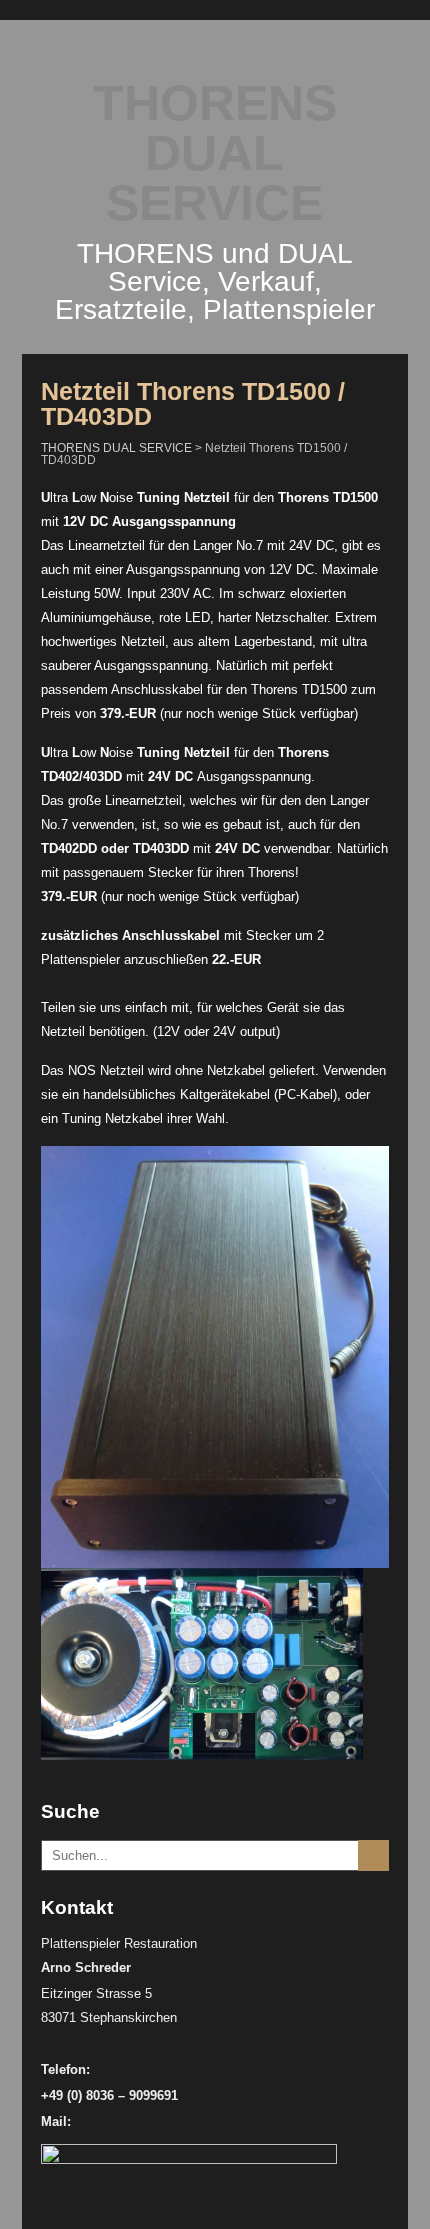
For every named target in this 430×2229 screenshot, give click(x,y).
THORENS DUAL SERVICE (215, 153)
